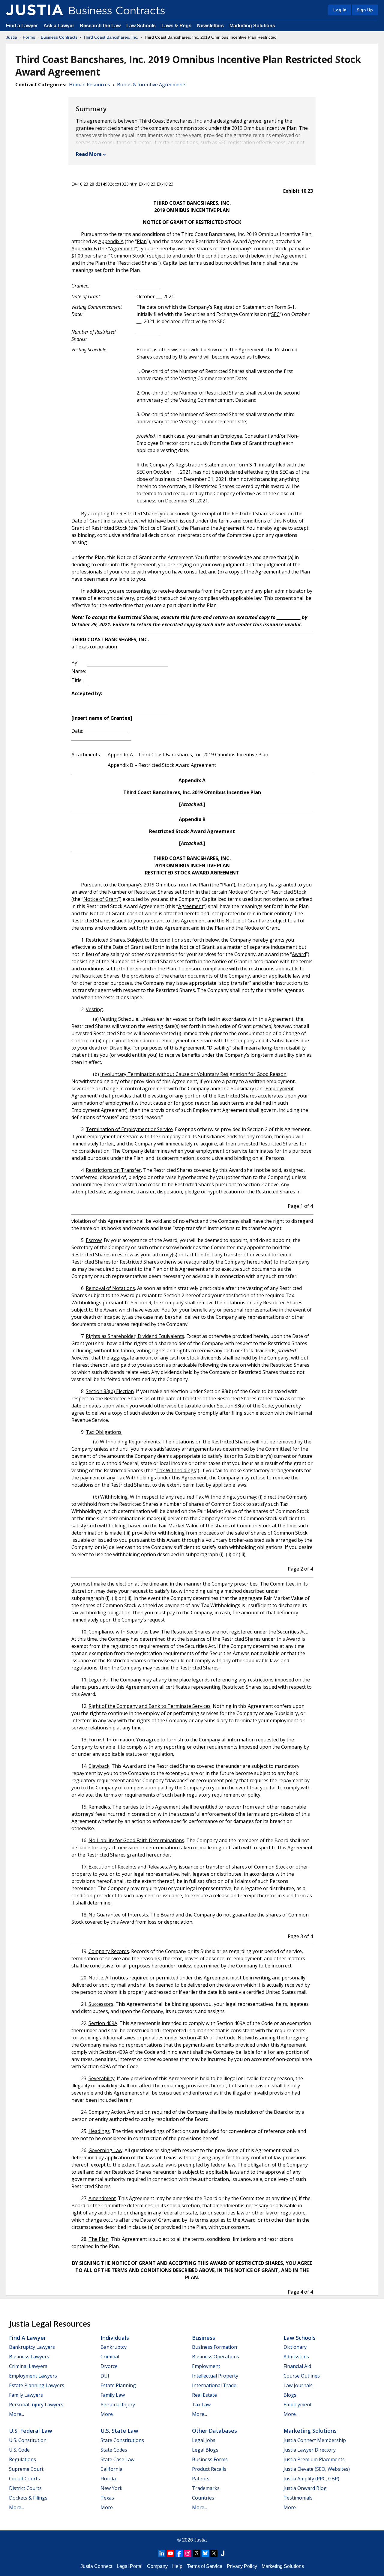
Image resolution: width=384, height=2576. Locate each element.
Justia (12, 37)
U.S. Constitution (28, 2440)
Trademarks (206, 2488)
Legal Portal (130, 2566)
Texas (107, 2498)
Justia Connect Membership (315, 2440)
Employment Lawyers (33, 2376)
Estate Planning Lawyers (37, 2385)
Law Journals (298, 2385)
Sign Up (365, 10)
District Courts (25, 2488)
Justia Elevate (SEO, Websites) (317, 2469)
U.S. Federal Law (31, 2431)
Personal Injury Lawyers (36, 2405)
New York (111, 2488)
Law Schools (141, 26)
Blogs (290, 2395)
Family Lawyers (26, 2395)
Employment (206, 2366)
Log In (340, 10)
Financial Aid (297, 2366)
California (111, 2469)
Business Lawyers (29, 2357)
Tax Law (201, 2405)
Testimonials (298, 2498)
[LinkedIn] (162, 2553)
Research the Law (100, 26)
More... (16, 2414)
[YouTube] (170, 2553)
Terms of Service (205, 2566)
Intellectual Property (215, 2376)
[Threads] (196, 2553)
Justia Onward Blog (305, 2488)
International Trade (214, 2385)
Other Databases (214, 2431)
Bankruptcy (114, 2347)
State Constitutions (122, 2440)
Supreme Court (26, 2469)
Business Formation (214, 2347)
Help (177, 2566)
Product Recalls (209, 2469)
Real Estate (204, 2395)
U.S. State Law (119, 2431)
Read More (89, 154)
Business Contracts (59, 37)
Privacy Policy (242, 2566)
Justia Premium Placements (314, 2459)
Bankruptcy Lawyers (32, 2347)
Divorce (109, 2366)
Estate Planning (118, 2385)
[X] (214, 2553)
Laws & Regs (176, 26)
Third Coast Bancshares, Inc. (111, 37)
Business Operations (216, 2357)
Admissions (296, 2357)
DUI (105, 2376)
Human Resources (90, 85)
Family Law (113, 2395)
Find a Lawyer (22, 26)
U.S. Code (19, 2450)
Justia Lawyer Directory (310, 2450)
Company (157, 2566)
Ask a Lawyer (59, 26)
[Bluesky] (205, 2553)
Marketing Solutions (252, 26)
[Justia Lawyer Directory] (223, 2553)
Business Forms (210, 2459)
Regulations (22, 2459)
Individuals (115, 2338)
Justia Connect (96, 2566)
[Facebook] (179, 2553)
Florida (108, 2479)
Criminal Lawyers (28, 2366)
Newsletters (210, 26)
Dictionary (295, 2347)
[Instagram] (188, 2553)
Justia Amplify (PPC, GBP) (311, 2479)
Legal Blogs (205, 2450)
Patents (201, 2479)
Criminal (110, 2357)
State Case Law (117, 2459)
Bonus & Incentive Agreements (152, 85)
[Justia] (34, 10)
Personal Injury (118, 2405)
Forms (29, 37)
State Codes (114, 2450)
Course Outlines (302, 2376)
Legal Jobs (204, 2440)
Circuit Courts (24, 2479)
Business (204, 2338)
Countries (203, 2498)
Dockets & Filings (28, 2498)
